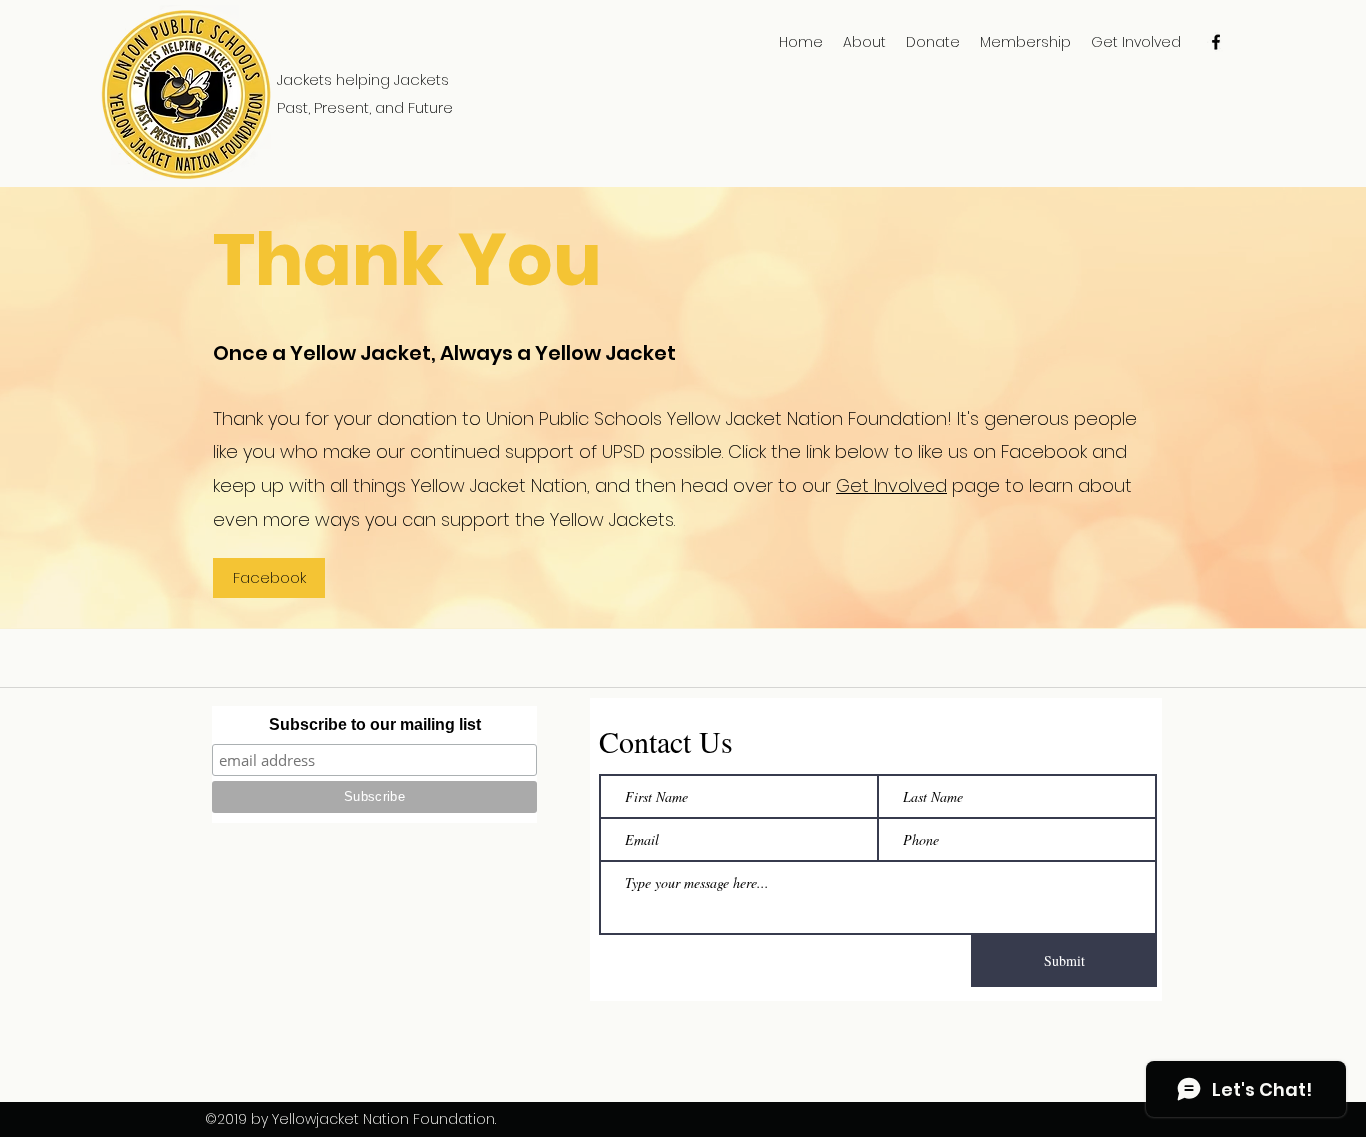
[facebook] (1216, 42)
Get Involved (891, 485)
